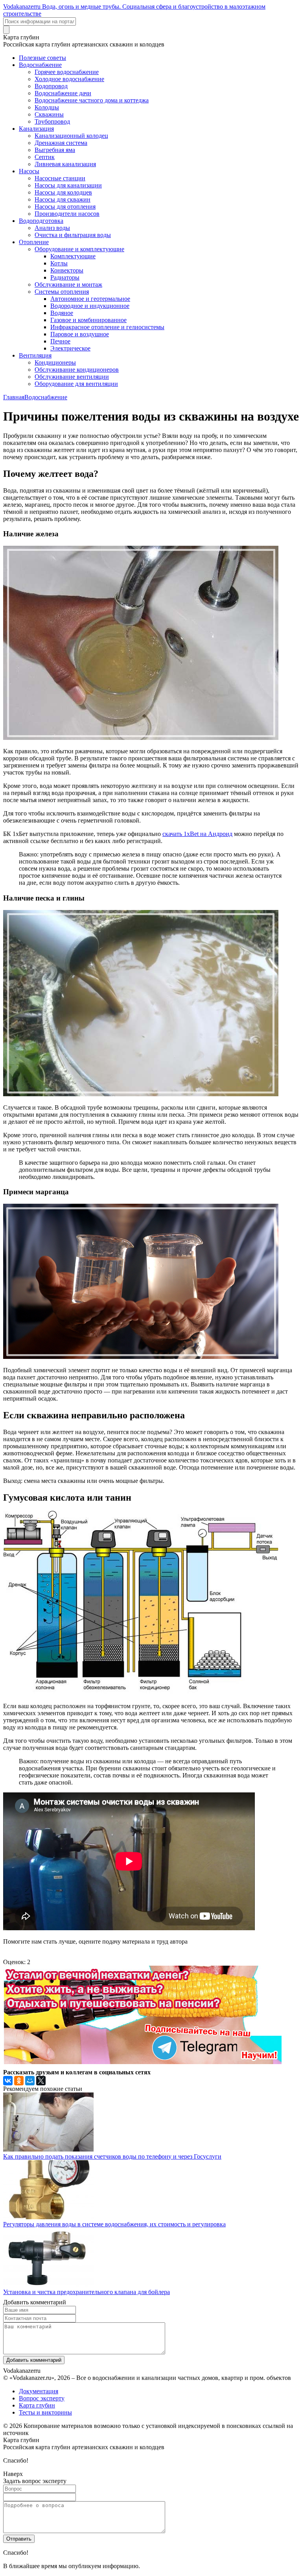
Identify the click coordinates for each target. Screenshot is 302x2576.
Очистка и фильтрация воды (73, 235)
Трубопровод (52, 121)
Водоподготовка (41, 221)
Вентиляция (35, 355)
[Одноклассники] (19, 2081)
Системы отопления (62, 292)
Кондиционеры (55, 362)
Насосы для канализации (68, 185)
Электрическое (70, 348)
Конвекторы (67, 270)
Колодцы (47, 107)
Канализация (36, 129)
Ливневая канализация (65, 164)
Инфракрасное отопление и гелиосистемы (107, 327)
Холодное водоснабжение (69, 79)
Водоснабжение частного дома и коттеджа (92, 100)
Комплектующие (73, 256)
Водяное (62, 313)
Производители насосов (67, 214)
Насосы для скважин (63, 199)
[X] (41, 2081)
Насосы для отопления (65, 207)
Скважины (49, 114)
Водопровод (51, 86)
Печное (60, 341)
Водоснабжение (40, 65)
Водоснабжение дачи (63, 93)
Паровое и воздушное (80, 334)
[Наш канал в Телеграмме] (142, 2062)
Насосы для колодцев (63, 192)
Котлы (59, 263)
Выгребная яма (55, 150)
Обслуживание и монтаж (68, 284)
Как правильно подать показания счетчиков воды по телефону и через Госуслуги (112, 2156)
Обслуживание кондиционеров (77, 370)
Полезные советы (42, 58)
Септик (45, 157)
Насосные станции (60, 178)
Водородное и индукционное (90, 306)
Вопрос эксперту (42, 2398)
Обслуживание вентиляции (72, 377)
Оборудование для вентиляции (76, 384)
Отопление (34, 242)
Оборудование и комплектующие (79, 249)
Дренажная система (61, 143)
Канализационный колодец (71, 136)
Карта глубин (37, 2405)
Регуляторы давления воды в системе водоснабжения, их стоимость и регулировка (114, 2224)
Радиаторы (65, 277)
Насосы (29, 171)
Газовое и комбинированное (88, 320)
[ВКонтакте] (8, 2081)
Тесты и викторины (45, 2412)
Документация (39, 2391)
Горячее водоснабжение (67, 72)
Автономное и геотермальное (90, 299)
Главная (14, 397)
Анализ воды (52, 228)
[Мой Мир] (30, 2081)
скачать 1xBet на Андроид (197, 834)
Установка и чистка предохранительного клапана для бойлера (87, 2292)
